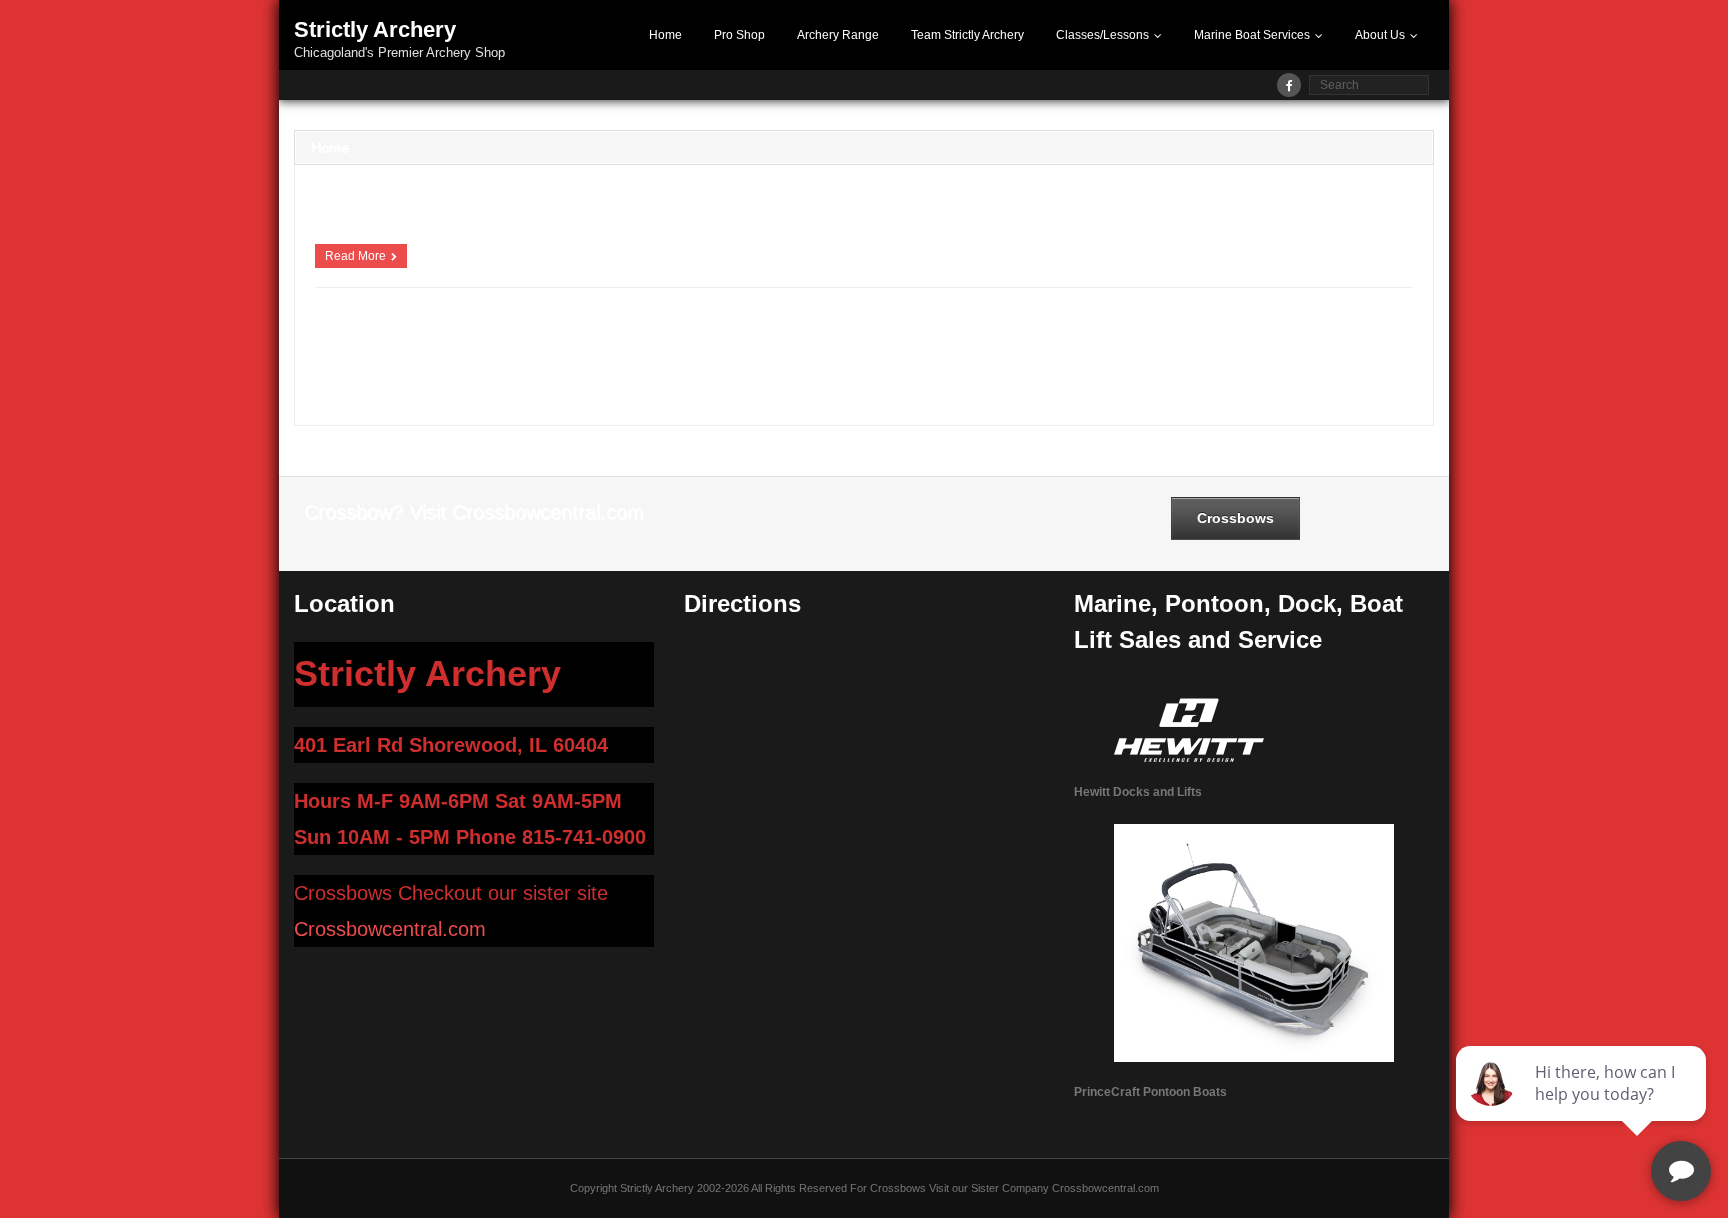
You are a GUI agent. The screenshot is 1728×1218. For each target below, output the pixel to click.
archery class (589, 341)
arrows (567, 359)
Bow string (736, 359)
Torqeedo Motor (1334, 378)
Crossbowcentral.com (390, 929)
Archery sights (1165, 341)
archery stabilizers (1252, 341)
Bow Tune (792, 359)
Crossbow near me (1017, 359)
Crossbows (1098, 359)
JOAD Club (1159, 359)
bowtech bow (933, 359)
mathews (1369, 359)
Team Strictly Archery (967, 35)
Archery (351, 341)
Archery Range (838, 35)
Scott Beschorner (371, 318)
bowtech (875, 359)
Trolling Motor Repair (365, 396)
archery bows (516, 341)
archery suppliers (357, 359)
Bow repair (679, 359)
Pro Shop (739, 35)
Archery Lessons (670, 341)
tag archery (1078, 378)
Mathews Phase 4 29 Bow (449, 378)
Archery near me (758, 341)
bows (836, 359)
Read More (355, 256)
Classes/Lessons (1102, 35)
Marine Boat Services (1252, 35)
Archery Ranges (923, 341)
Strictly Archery (1008, 378)
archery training (506, 359)
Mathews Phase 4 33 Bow (580, 378)
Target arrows (1146, 378)
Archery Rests (1003, 341)
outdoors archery (924, 378)
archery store (1336, 341)
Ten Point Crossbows (1238, 378)
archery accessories (426, 341)
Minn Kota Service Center (710, 378)
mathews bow (348, 378)
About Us (1380, 35)
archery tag (434, 359)
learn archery (1225, 359)
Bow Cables (619, 359)
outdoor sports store (827, 378)
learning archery (1302, 359)
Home (665, 35)
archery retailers (1085, 341)
